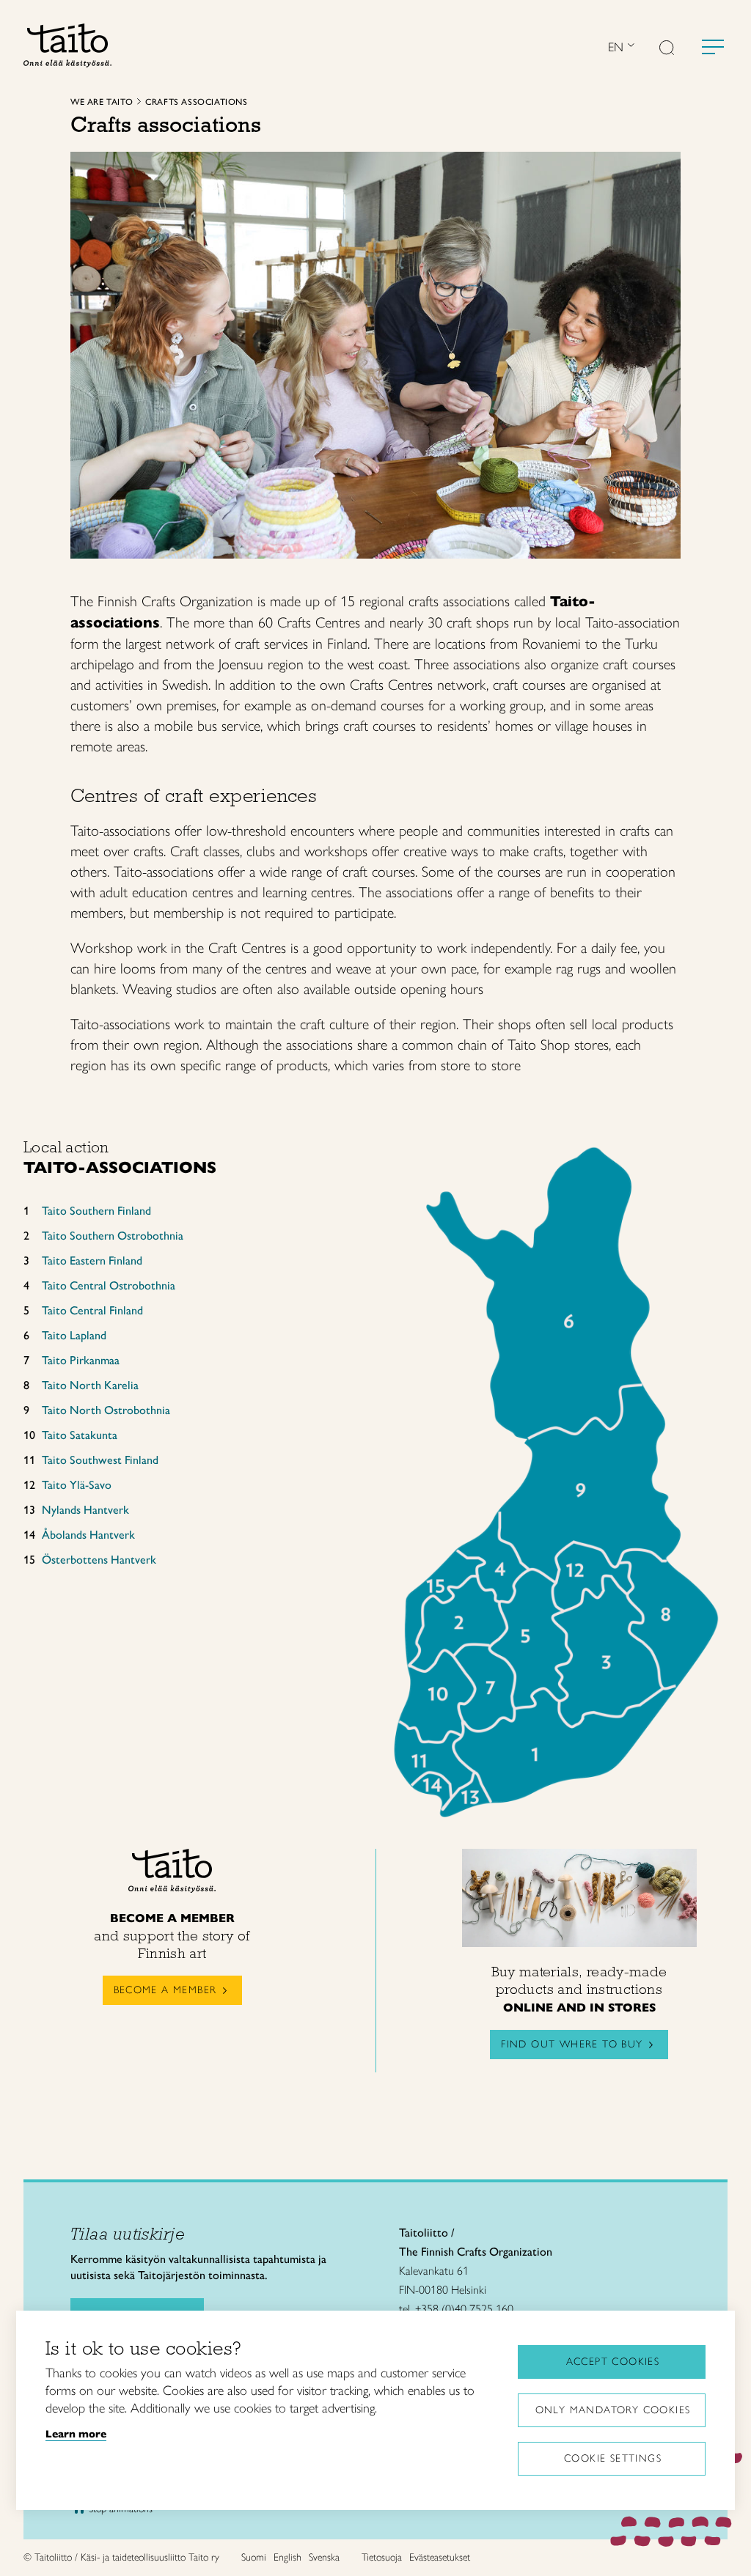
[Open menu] (713, 47)
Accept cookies (613, 2362)
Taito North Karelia (90, 1385)
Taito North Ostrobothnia (106, 1410)
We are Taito (102, 102)
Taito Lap (64, 1335)
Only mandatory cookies (613, 2410)
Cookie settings (613, 2458)
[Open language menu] (629, 47)
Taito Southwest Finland (100, 1460)
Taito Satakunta (80, 1435)
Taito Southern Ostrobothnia (113, 1236)
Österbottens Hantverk (99, 1560)
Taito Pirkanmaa (81, 1360)
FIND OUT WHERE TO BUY (572, 2044)
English (287, 2557)
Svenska (324, 2557)
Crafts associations (196, 102)
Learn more (76, 2434)
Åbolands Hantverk (88, 1535)
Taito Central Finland (92, 1310)
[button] (667, 49)
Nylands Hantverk (85, 1510)
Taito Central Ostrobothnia (109, 1285)
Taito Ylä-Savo (77, 1485)
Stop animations (121, 2509)
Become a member (165, 1990)
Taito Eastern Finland (92, 1261)
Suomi (254, 2557)
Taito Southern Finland (96, 1211)
